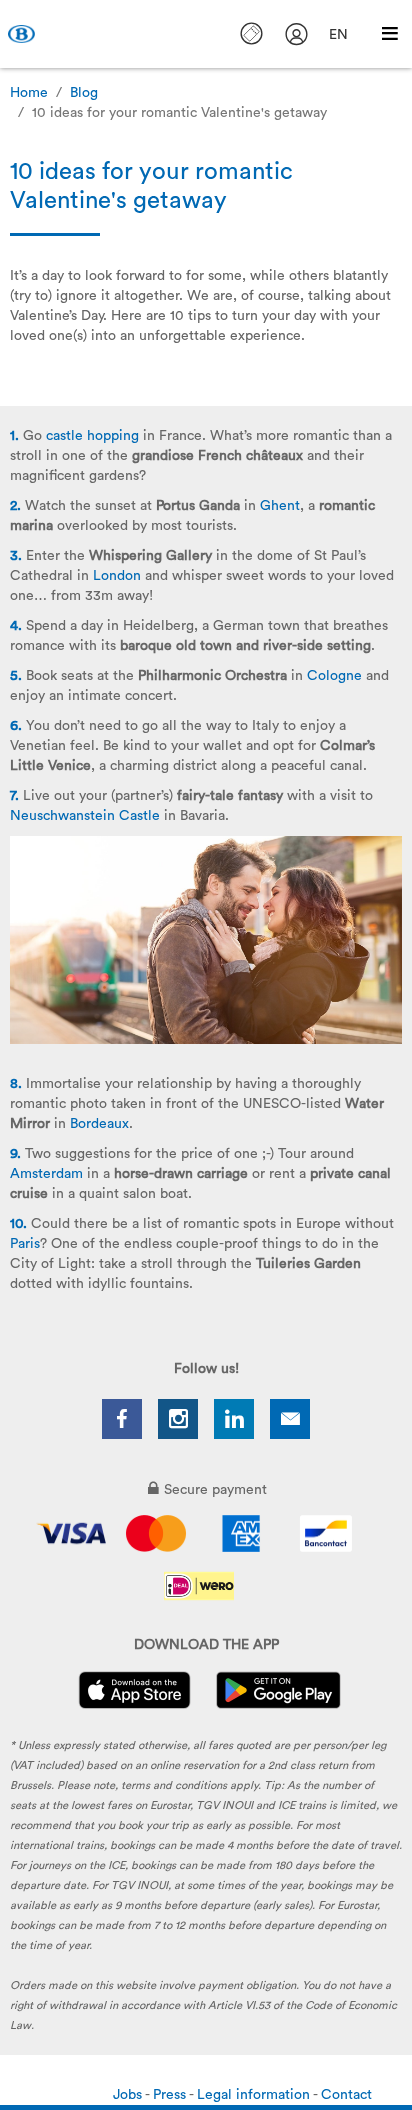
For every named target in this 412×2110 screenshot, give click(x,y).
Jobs (129, 2095)
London (117, 576)
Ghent (280, 506)
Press (171, 2095)
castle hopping (92, 436)
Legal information (255, 2095)
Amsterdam (46, 1174)
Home (29, 93)
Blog (84, 93)
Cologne (334, 676)
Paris (25, 1244)
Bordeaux (99, 1124)
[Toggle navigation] (390, 34)
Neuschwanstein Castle (85, 816)
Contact (346, 2095)
